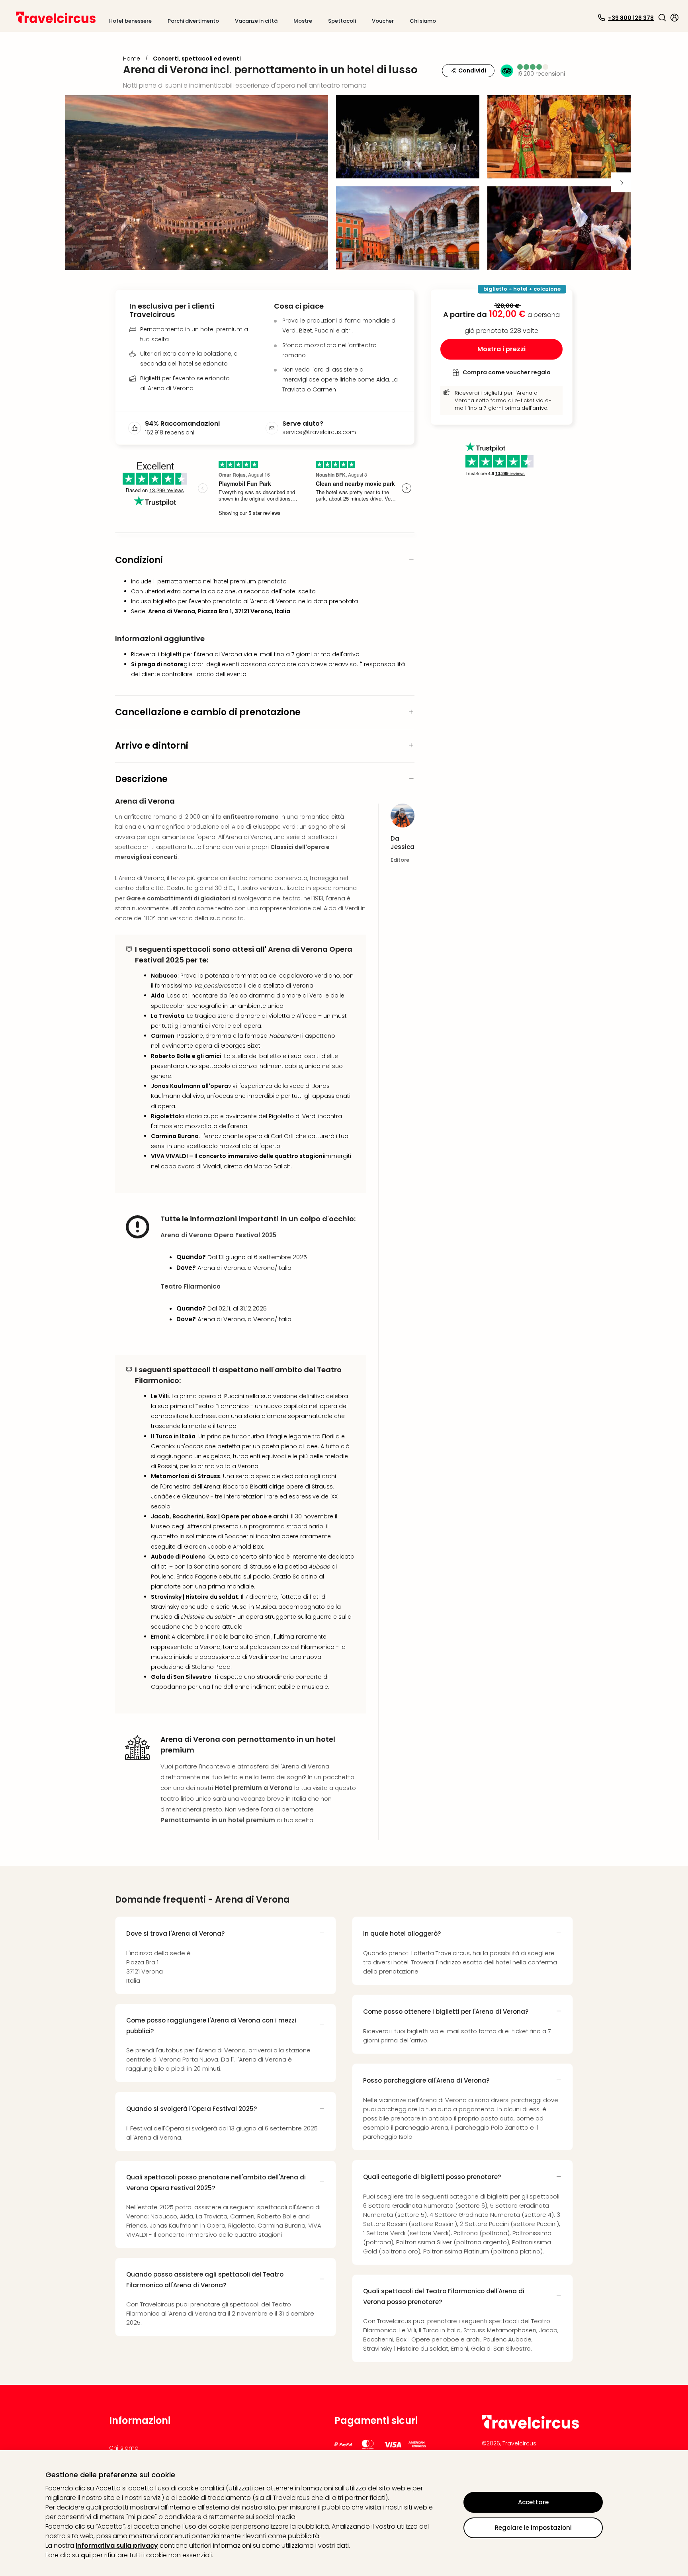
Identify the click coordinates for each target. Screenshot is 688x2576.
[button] (662, 18)
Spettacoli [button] (342, 21)
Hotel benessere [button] (130, 21)
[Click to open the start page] (530, 2427)
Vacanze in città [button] (256, 21)
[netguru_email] (274, 428)
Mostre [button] (303, 21)
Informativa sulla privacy (117, 2546)
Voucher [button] (383, 21)
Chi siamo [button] (423, 21)
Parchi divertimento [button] (193, 21)
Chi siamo (124, 2448)
